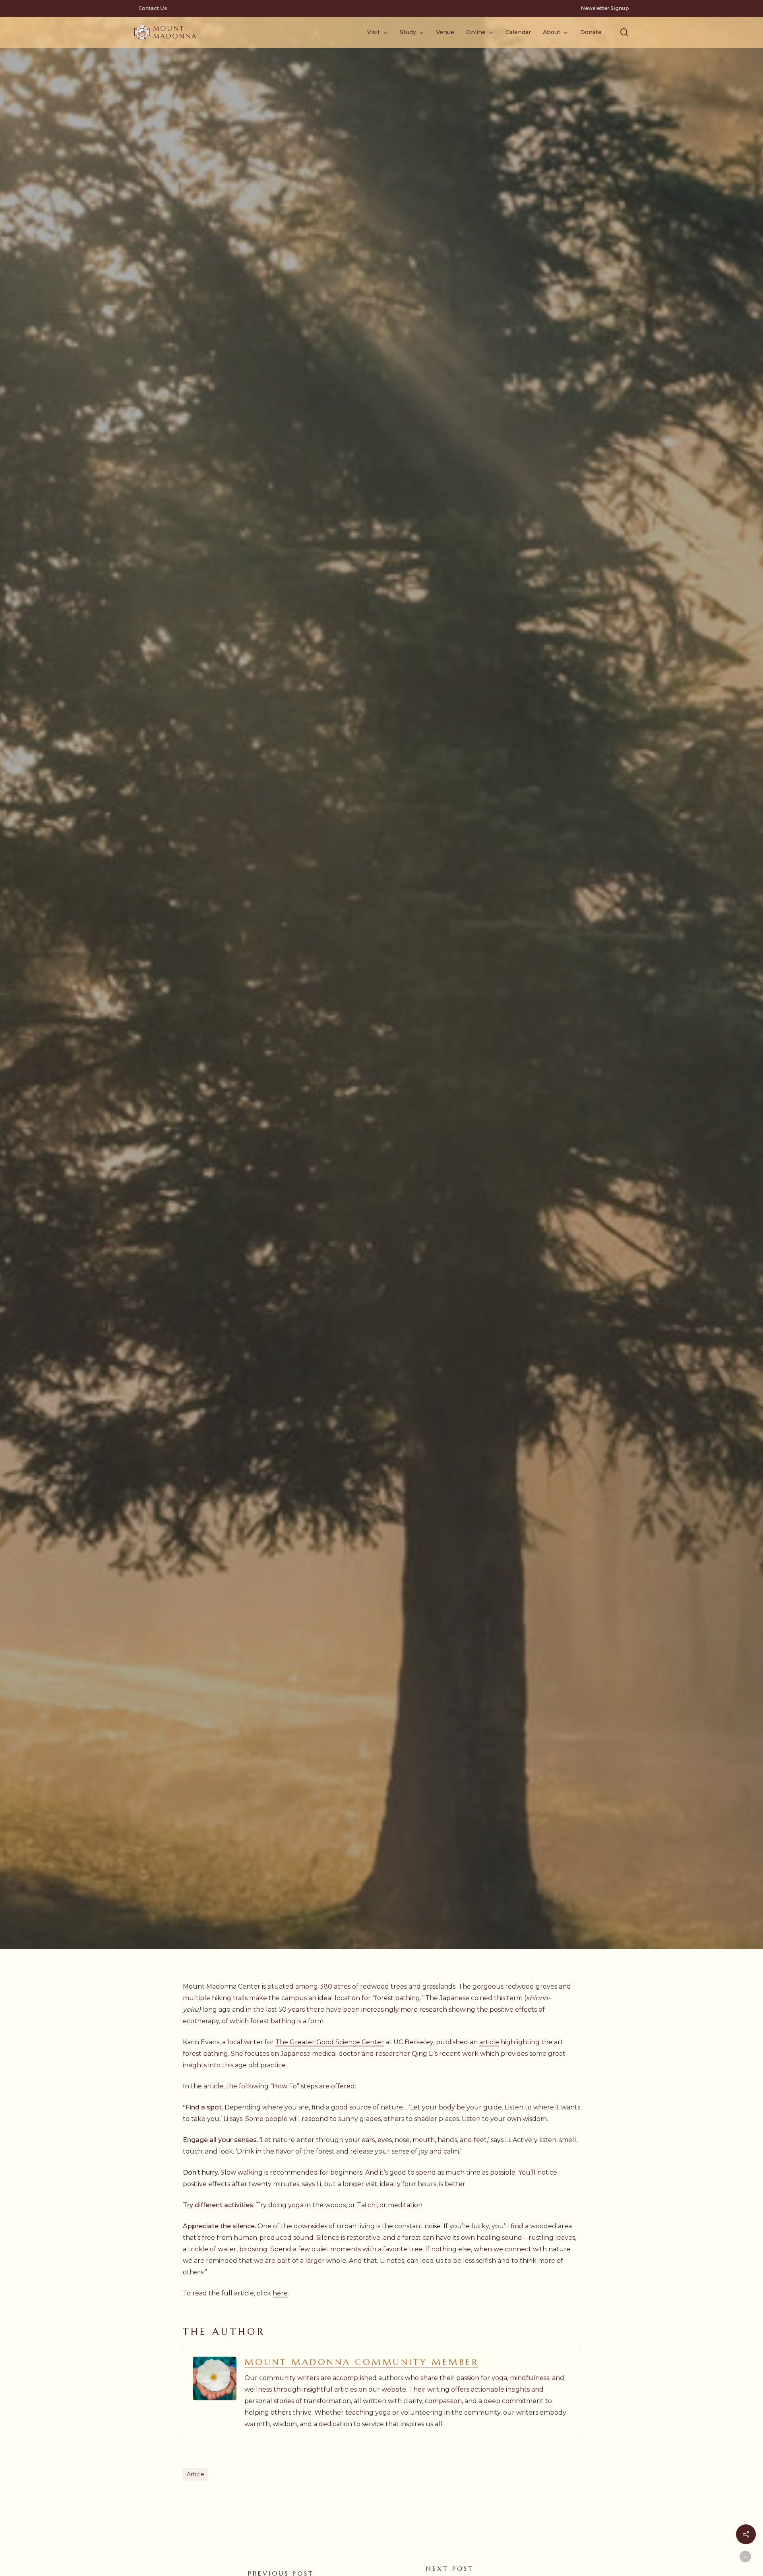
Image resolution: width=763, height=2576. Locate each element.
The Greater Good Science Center (330, 2042)
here (280, 2293)
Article (196, 2474)
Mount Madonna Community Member (361, 2362)
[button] (624, 32)
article (489, 2042)
